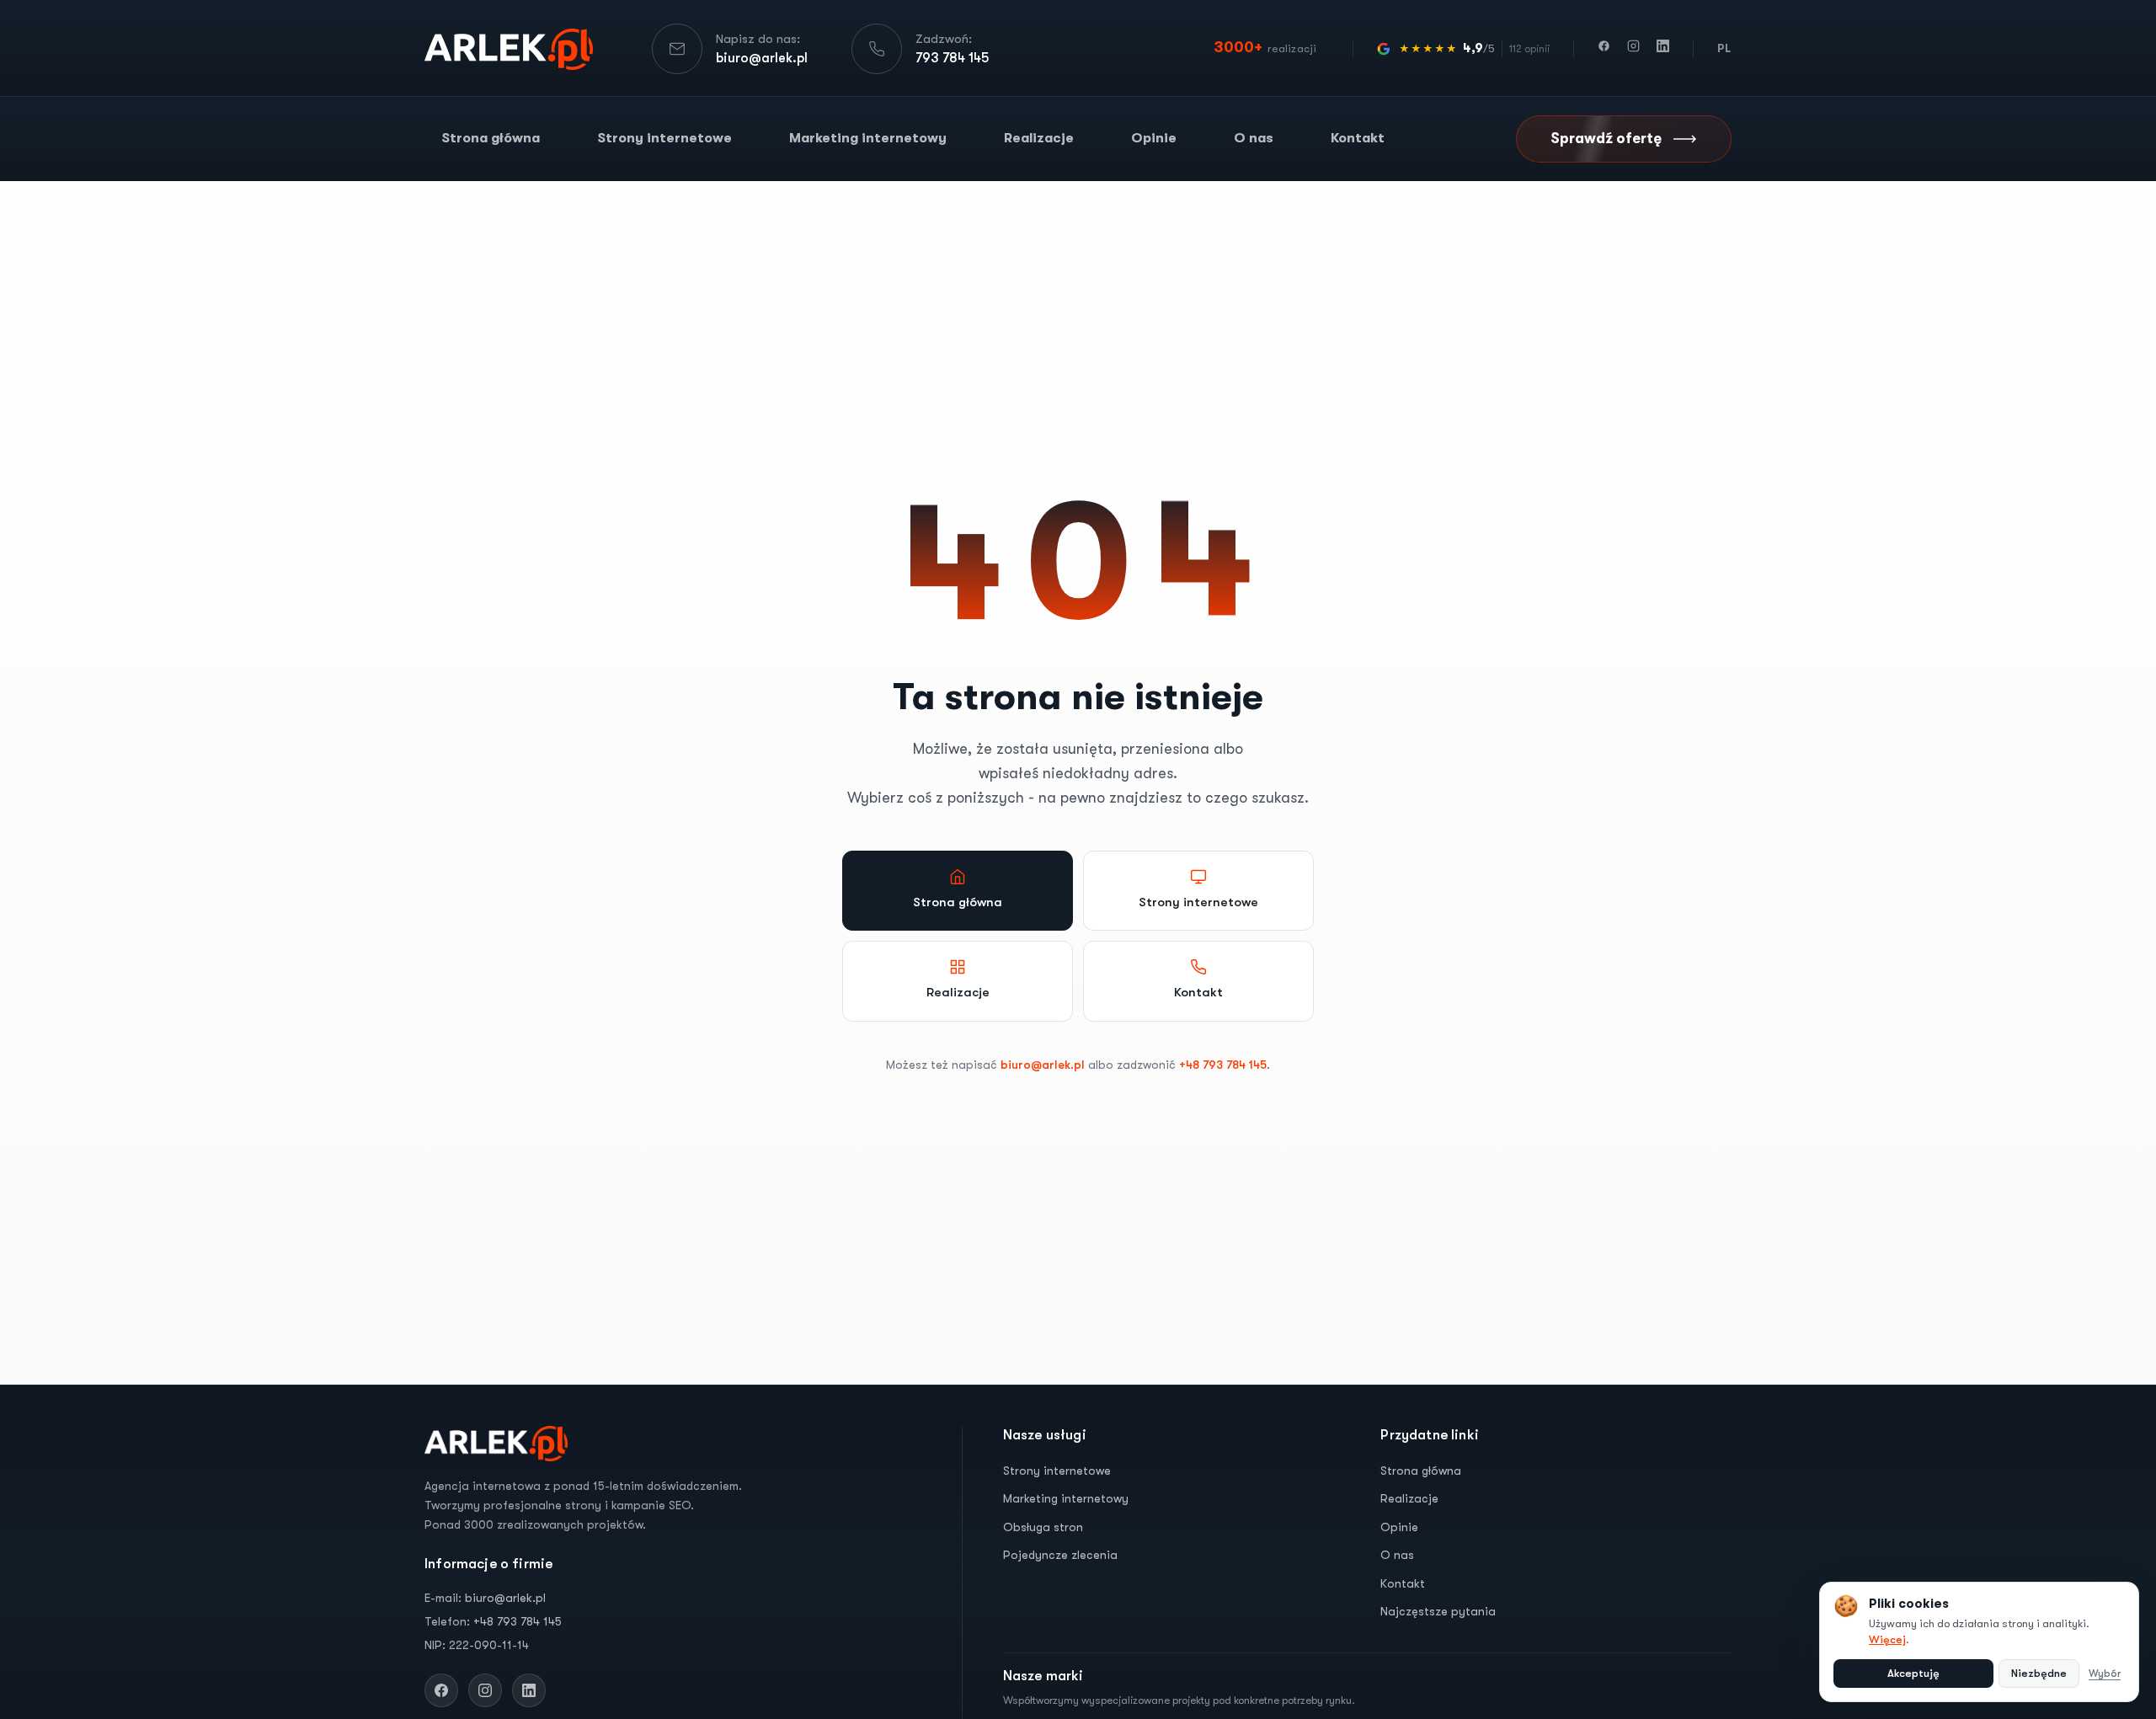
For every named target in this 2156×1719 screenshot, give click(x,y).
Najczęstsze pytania (1438, 1611)
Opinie (1154, 138)
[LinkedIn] (1663, 49)
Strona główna (491, 138)
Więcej (1887, 1639)
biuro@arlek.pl (1043, 1065)
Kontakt (1358, 138)
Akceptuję (1913, 1673)
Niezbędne (2039, 1673)
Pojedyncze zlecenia (1060, 1555)
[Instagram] (1633, 49)
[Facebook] (1604, 49)
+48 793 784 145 (1223, 1065)
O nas (1254, 138)
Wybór (2105, 1674)
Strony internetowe (664, 138)
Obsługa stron (1043, 1526)
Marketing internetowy (868, 138)
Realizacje (1039, 138)
